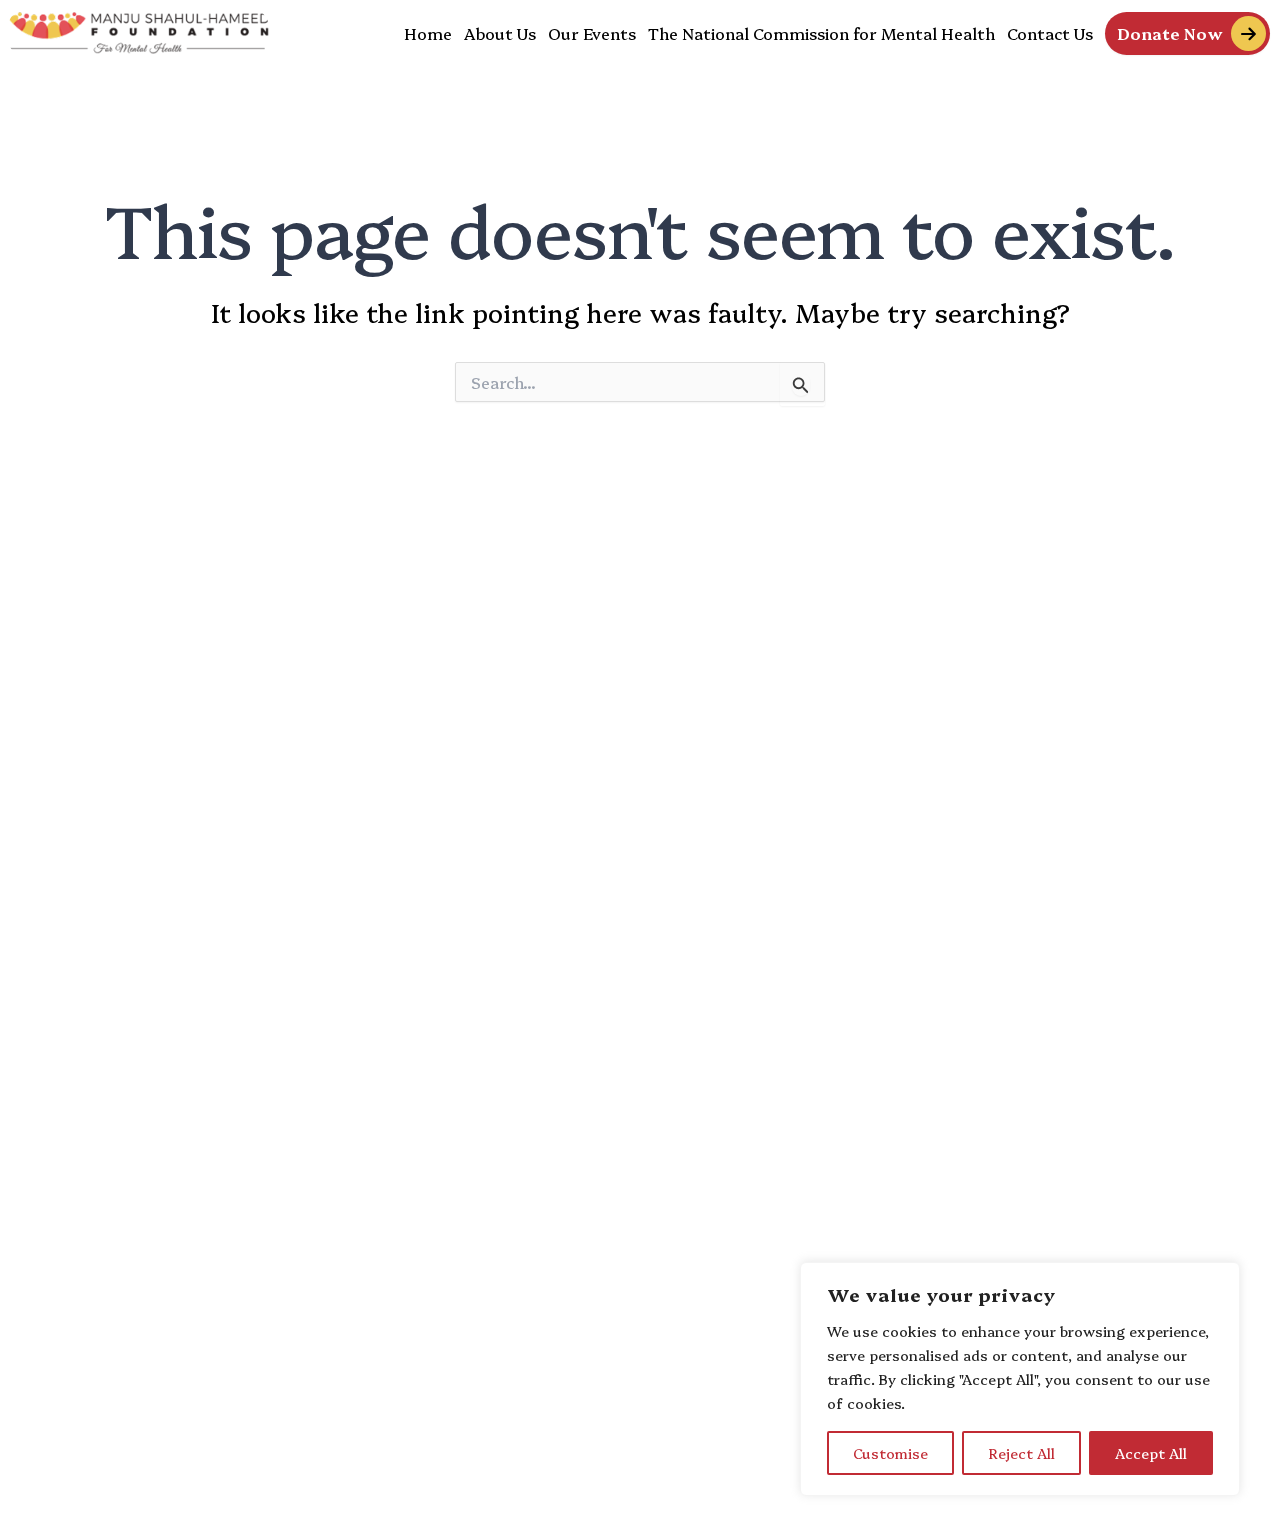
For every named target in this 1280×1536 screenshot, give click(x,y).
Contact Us (1050, 33)
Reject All (1022, 1453)
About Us (500, 33)
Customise (890, 1453)
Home (428, 33)
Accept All (1151, 1453)
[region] (1020, 1379)
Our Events (592, 33)
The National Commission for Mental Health (821, 33)
